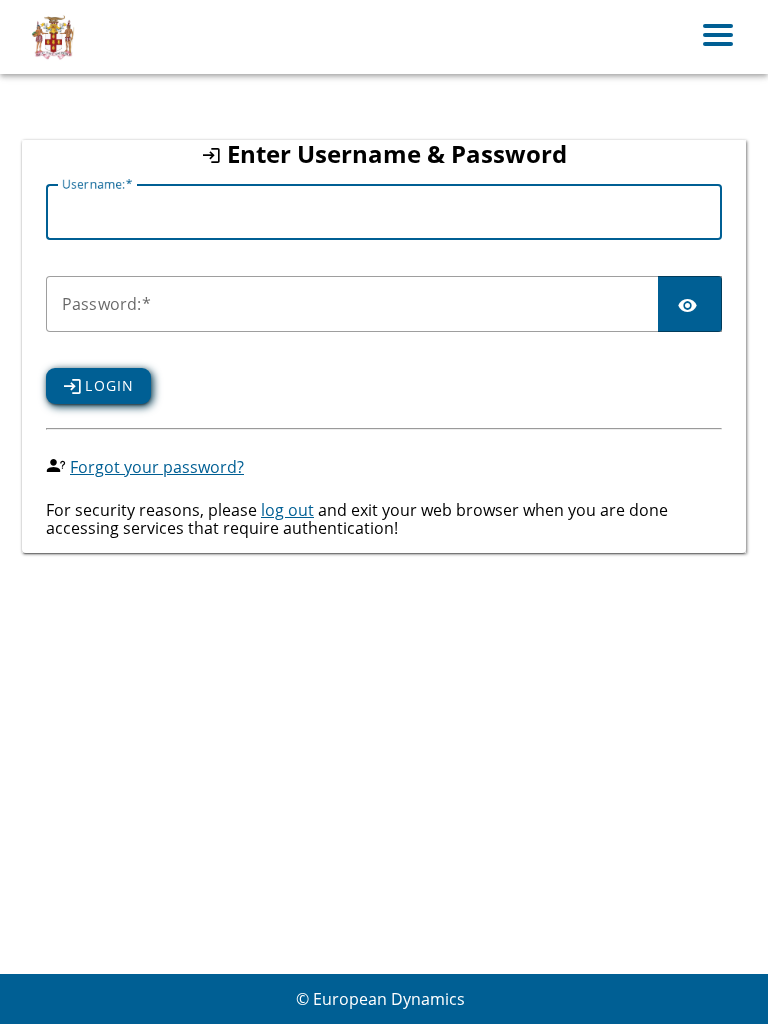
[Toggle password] (690, 304)
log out (287, 510)
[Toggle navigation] (718, 37)
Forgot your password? (157, 467)
